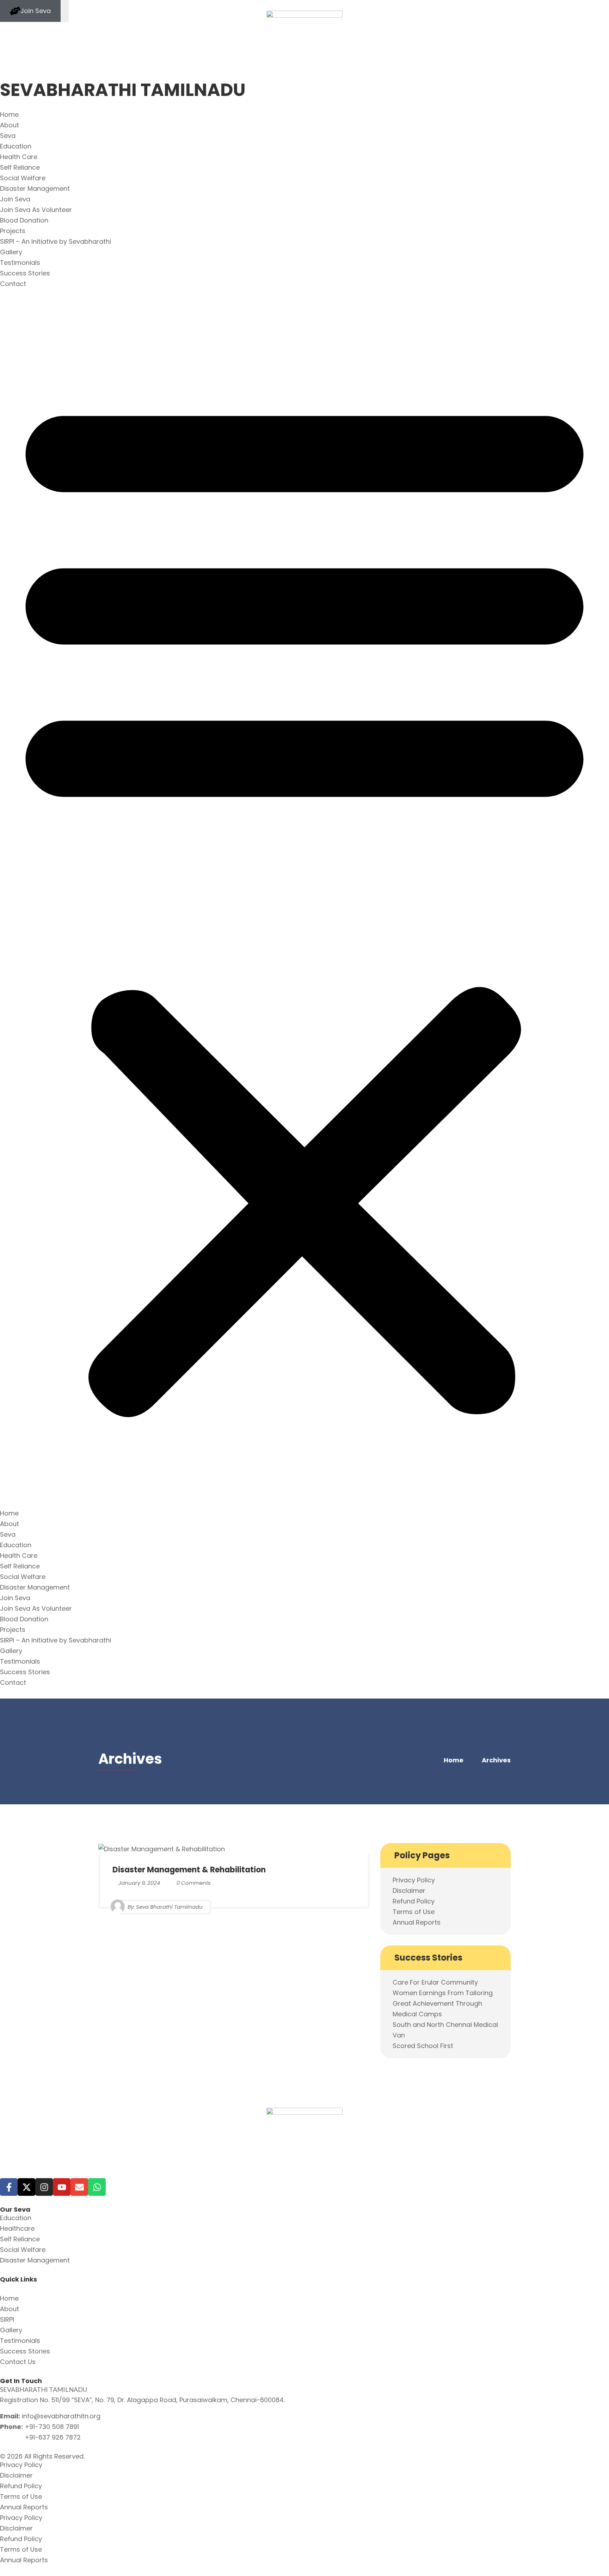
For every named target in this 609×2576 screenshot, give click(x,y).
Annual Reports (417, 1922)
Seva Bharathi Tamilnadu (169, 1906)
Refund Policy (414, 1901)
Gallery (11, 252)
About (10, 125)
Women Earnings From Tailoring (443, 1993)
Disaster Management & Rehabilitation (189, 1870)
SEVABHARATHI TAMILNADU (123, 90)
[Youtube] (62, 2187)
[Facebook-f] (9, 2187)
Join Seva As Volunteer (36, 210)
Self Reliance (20, 167)
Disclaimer (409, 1891)
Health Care (19, 157)
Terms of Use (414, 1912)
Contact (13, 284)
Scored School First (423, 2046)
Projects (13, 231)
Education (16, 146)
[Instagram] (44, 2187)
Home (9, 114)
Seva (8, 136)
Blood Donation (24, 220)
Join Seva (15, 199)
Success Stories (25, 273)
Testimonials (20, 263)
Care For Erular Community (435, 1982)
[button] (304, 899)
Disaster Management (35, 189)
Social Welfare (23, 178)
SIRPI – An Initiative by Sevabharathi (56, 241)
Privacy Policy (414, 1880)
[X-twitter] (26, 2187)
